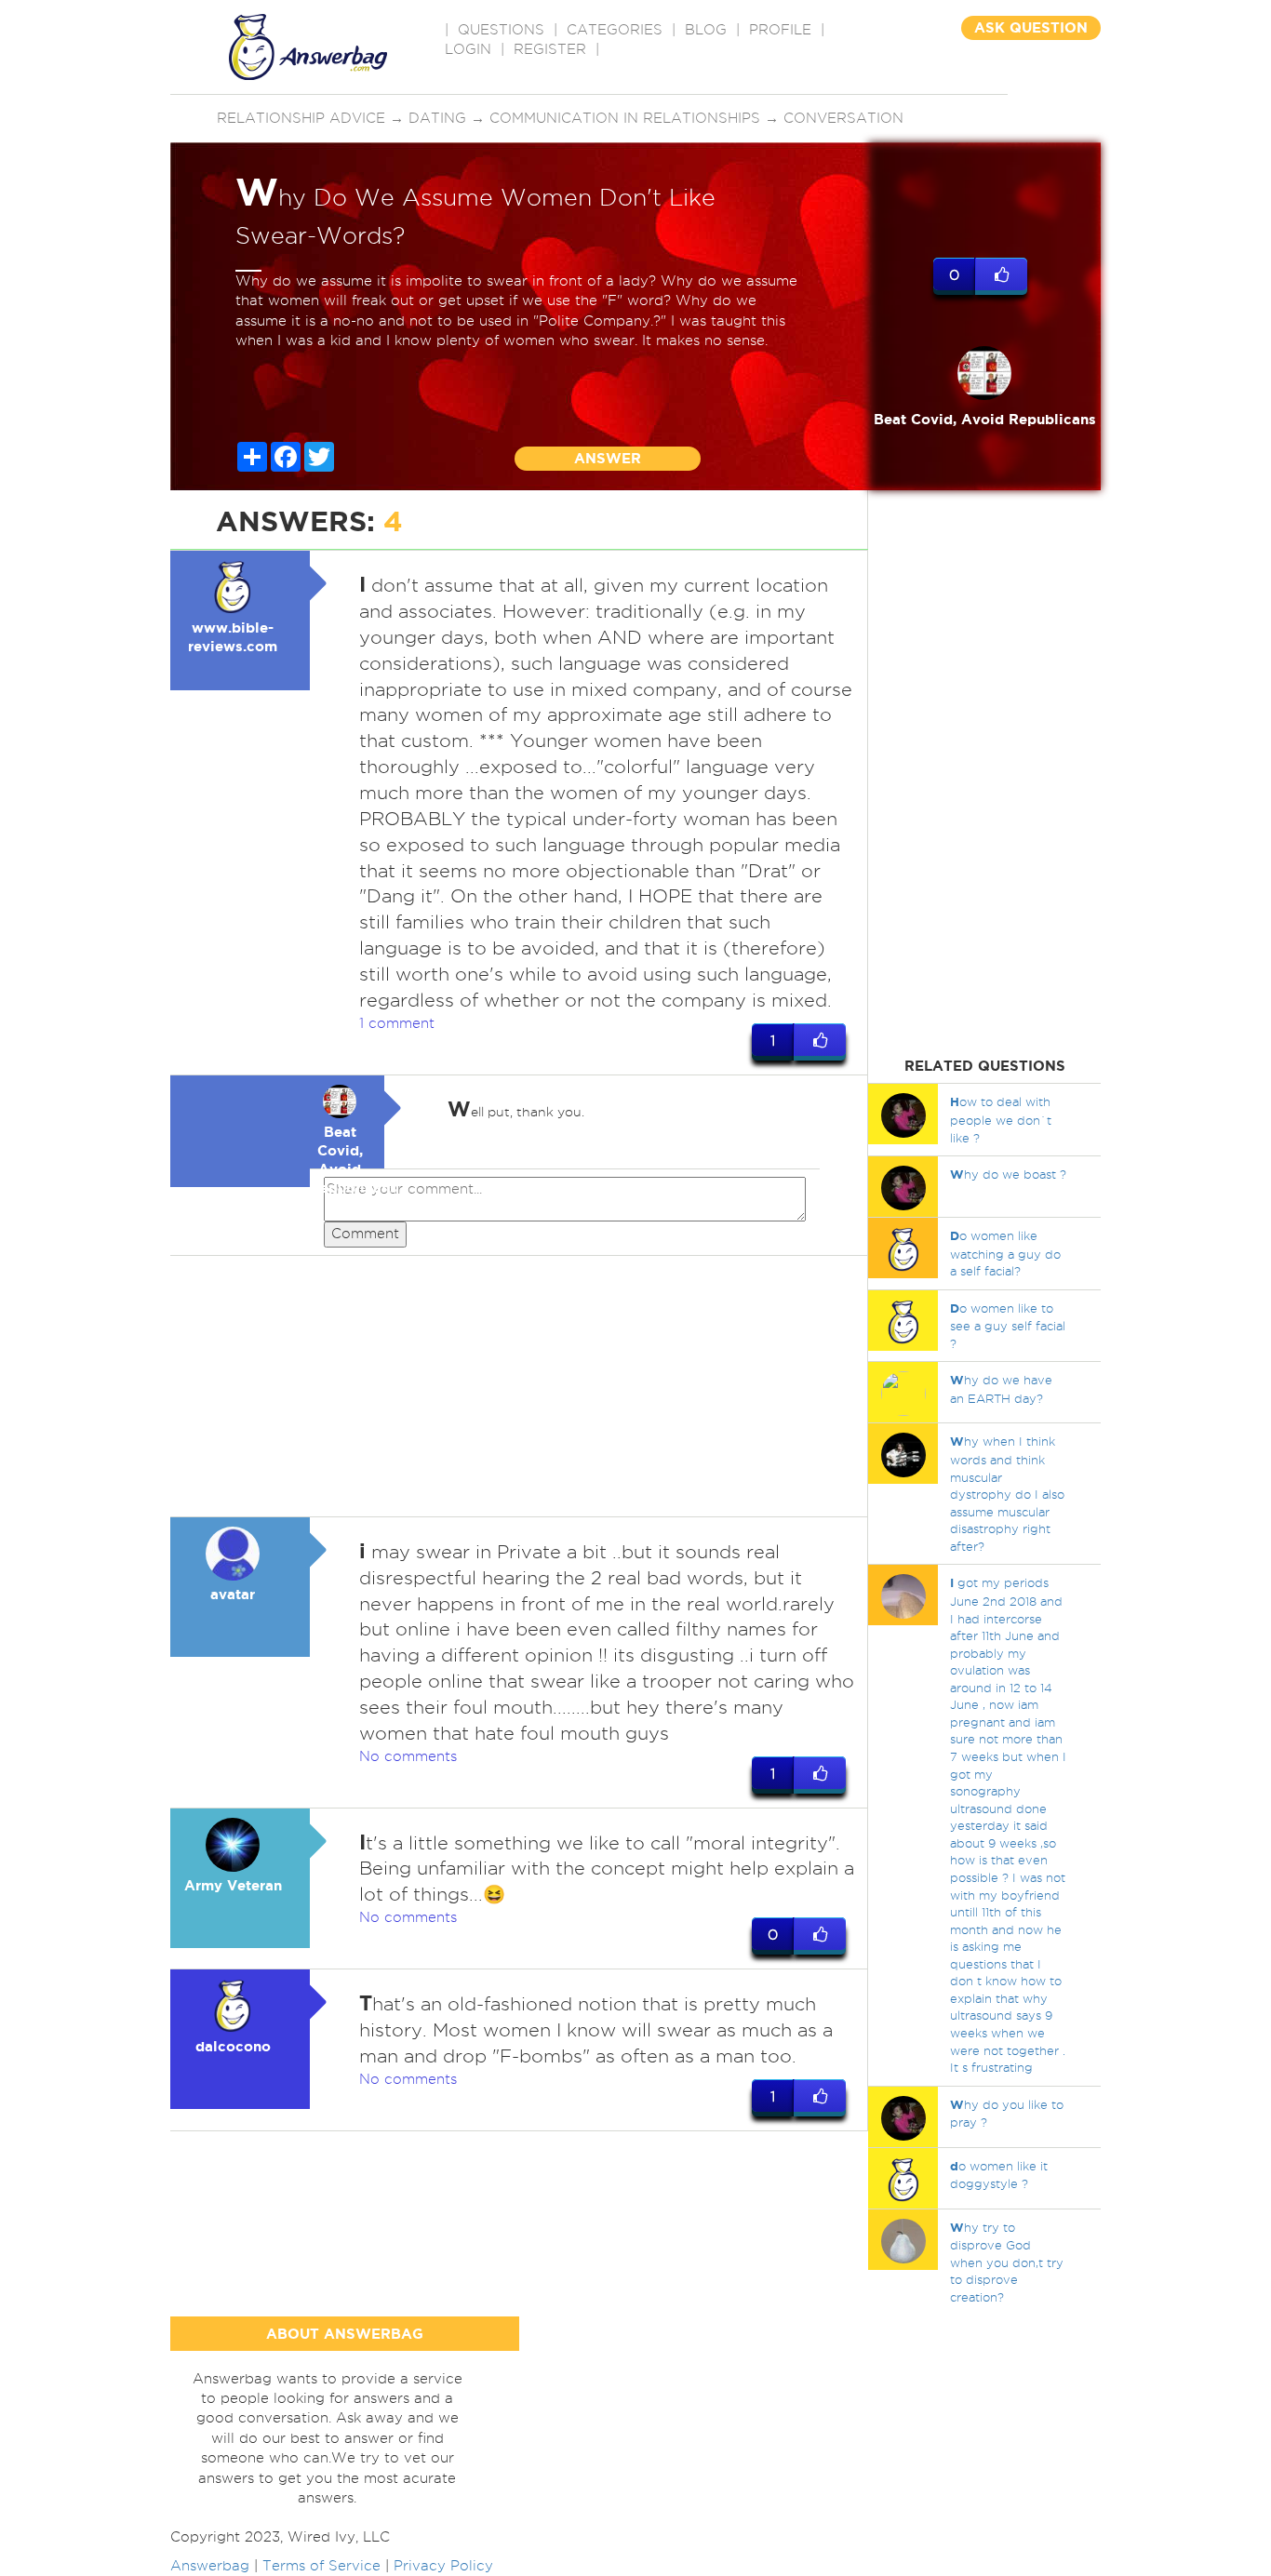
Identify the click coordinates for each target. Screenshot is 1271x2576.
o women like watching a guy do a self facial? (1005, 1253)
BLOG (706, 30)
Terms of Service (321, 2566)
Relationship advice (301, 118)
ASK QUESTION (1031, 27)
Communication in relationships (625, 118)
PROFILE (780, 30)
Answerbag (210, 2566)
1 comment (397, 1023)
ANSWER (608, 458)
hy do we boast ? (1008, 1174)
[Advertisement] (519, 1386)
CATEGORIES (615, 30)
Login (468, 49)
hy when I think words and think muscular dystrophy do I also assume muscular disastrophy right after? (1007, 1493)
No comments (408, 1756)
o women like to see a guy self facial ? (1008, 1326)
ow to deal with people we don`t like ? (1001, 1119)
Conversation (843, 118)
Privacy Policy (443, 2566)
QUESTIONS (501, 30)
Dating (437, 118)
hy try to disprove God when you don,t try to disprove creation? (1007, 2262)
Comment (365, 1234)
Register (550, 49)
